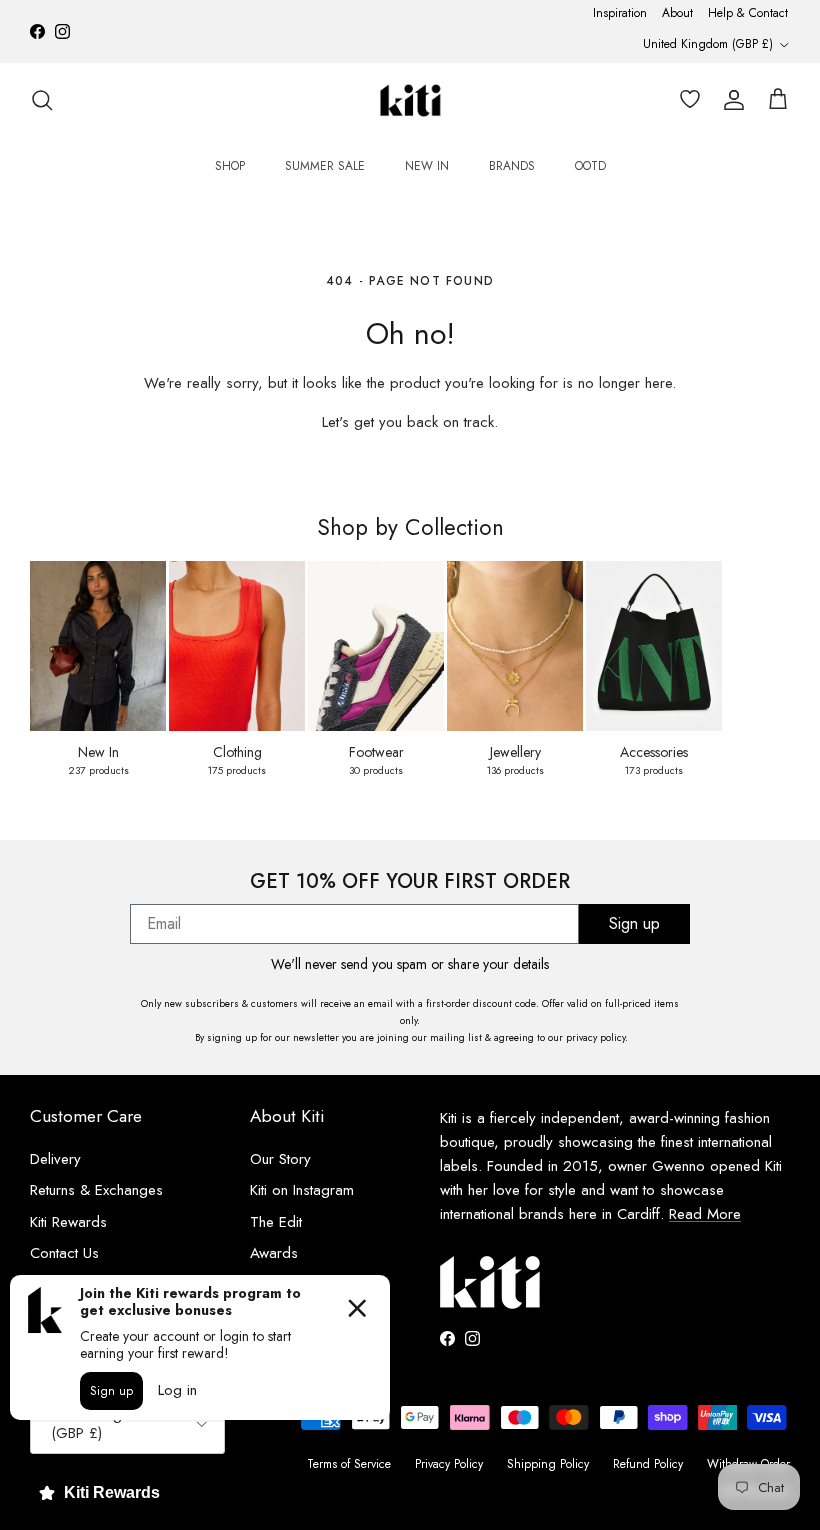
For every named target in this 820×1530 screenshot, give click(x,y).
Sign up (634, 923)
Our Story (280, 1159)
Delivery (55, 1159)
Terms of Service (349, 1464)
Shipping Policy (548, 1464)
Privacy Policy (449, 1464)
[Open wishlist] (686, 100)
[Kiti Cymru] (410, 100)
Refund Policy (648, 1464)
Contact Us (64, 1253)
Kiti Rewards (68, 1222)
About (677, 13)
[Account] (730, 100)
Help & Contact (748, 13)
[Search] (42, 100)
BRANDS (512, 166)
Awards (274, 1253)
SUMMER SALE (325, 166)
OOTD (590, 166)
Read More (705, 1214)
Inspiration (620, 13)
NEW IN (427, 166)
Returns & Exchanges (96, 1190)
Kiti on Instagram (302, 1190)
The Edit (276, 1222)
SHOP (230, 166)
